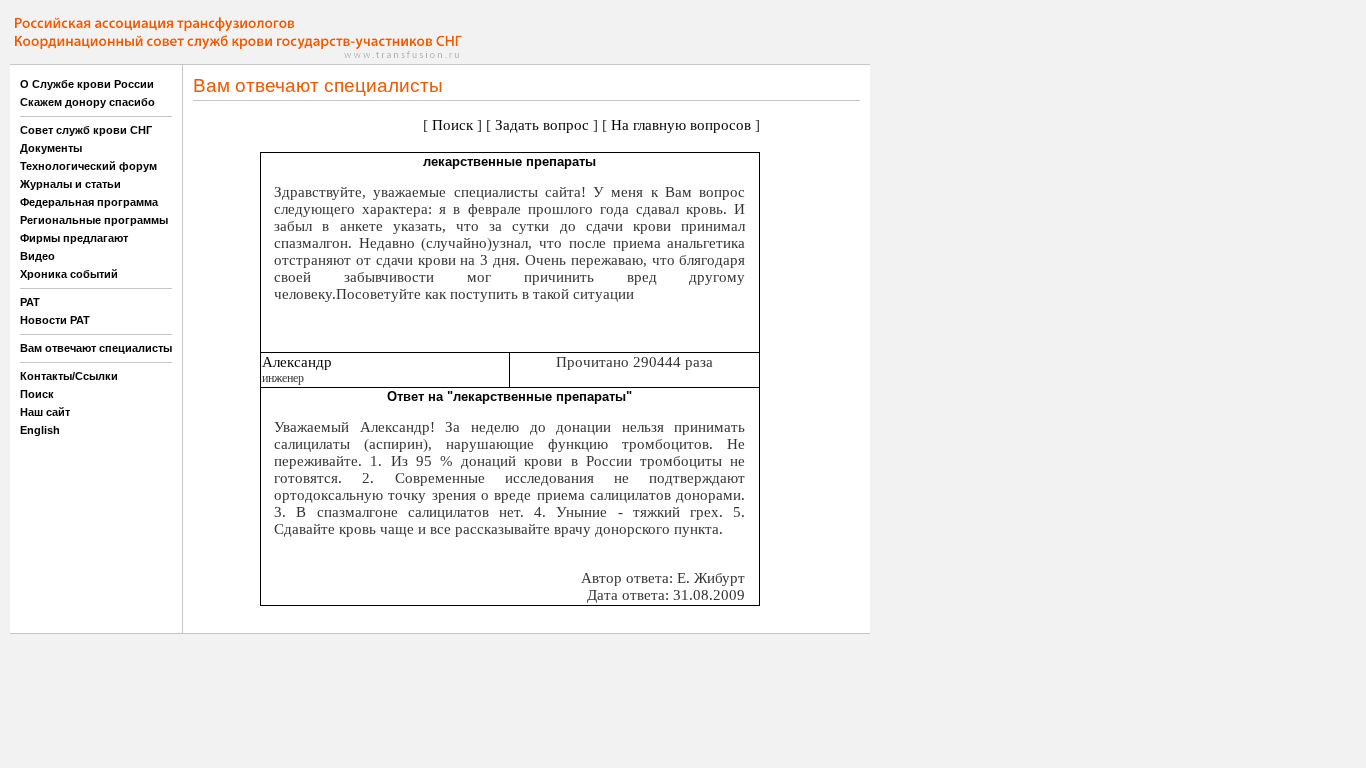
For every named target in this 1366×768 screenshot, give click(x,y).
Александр (297, 362)
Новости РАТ (55, 320)
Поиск (37, 394)
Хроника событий (69, 274)
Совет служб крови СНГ (86, 130)
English (40, 430)
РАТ (30, 302)
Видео (37, 256)
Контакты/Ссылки (69, 376)
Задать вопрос (542, 125)
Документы (51, 148)
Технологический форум (88, 166)
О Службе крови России (87, 84)
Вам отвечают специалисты (96, 348)
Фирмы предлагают (74, 238)
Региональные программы (94, 220)
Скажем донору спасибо (87, 102)
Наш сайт (45, 412)
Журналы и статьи (70, 184)
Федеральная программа (89, 202)
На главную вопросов (681, 125)
